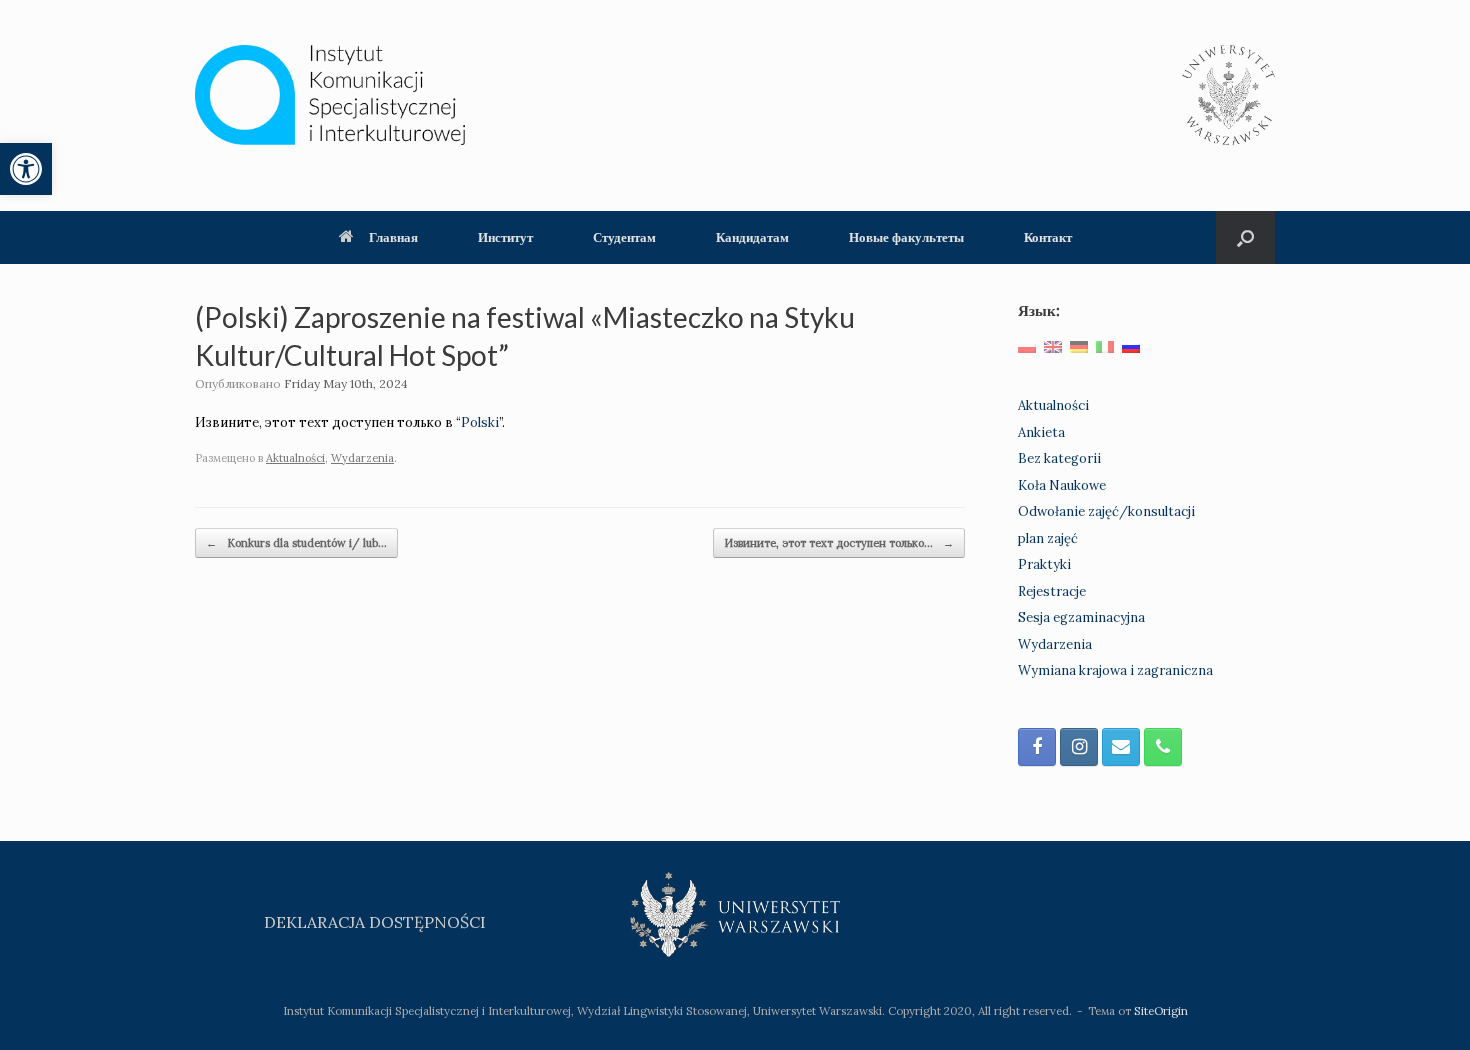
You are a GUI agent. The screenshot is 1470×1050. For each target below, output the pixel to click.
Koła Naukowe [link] (1062, 485)
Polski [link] (480, 422)
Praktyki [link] (1044, 564)
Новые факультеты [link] (906, 237)
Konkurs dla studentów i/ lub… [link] (296, 543)
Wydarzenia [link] (362, 458)
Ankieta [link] (1041, 432)
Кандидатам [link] (752, 237)
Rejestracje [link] (1052, 591)
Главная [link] (393, 237)
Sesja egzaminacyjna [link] (1081, 617)
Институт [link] (505, 237)
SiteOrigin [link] (1161, 1010)
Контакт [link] (1048, 237)
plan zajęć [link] (1048, 538)
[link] (26, 169)
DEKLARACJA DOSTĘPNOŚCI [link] (375, 922)
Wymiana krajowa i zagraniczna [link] (1115, 670)
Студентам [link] (624, 237)
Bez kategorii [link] (1059, 458)
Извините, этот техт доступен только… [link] (839, 543)
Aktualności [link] (295, 458)
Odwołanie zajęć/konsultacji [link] (1106, 511)
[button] (1245, 237)
